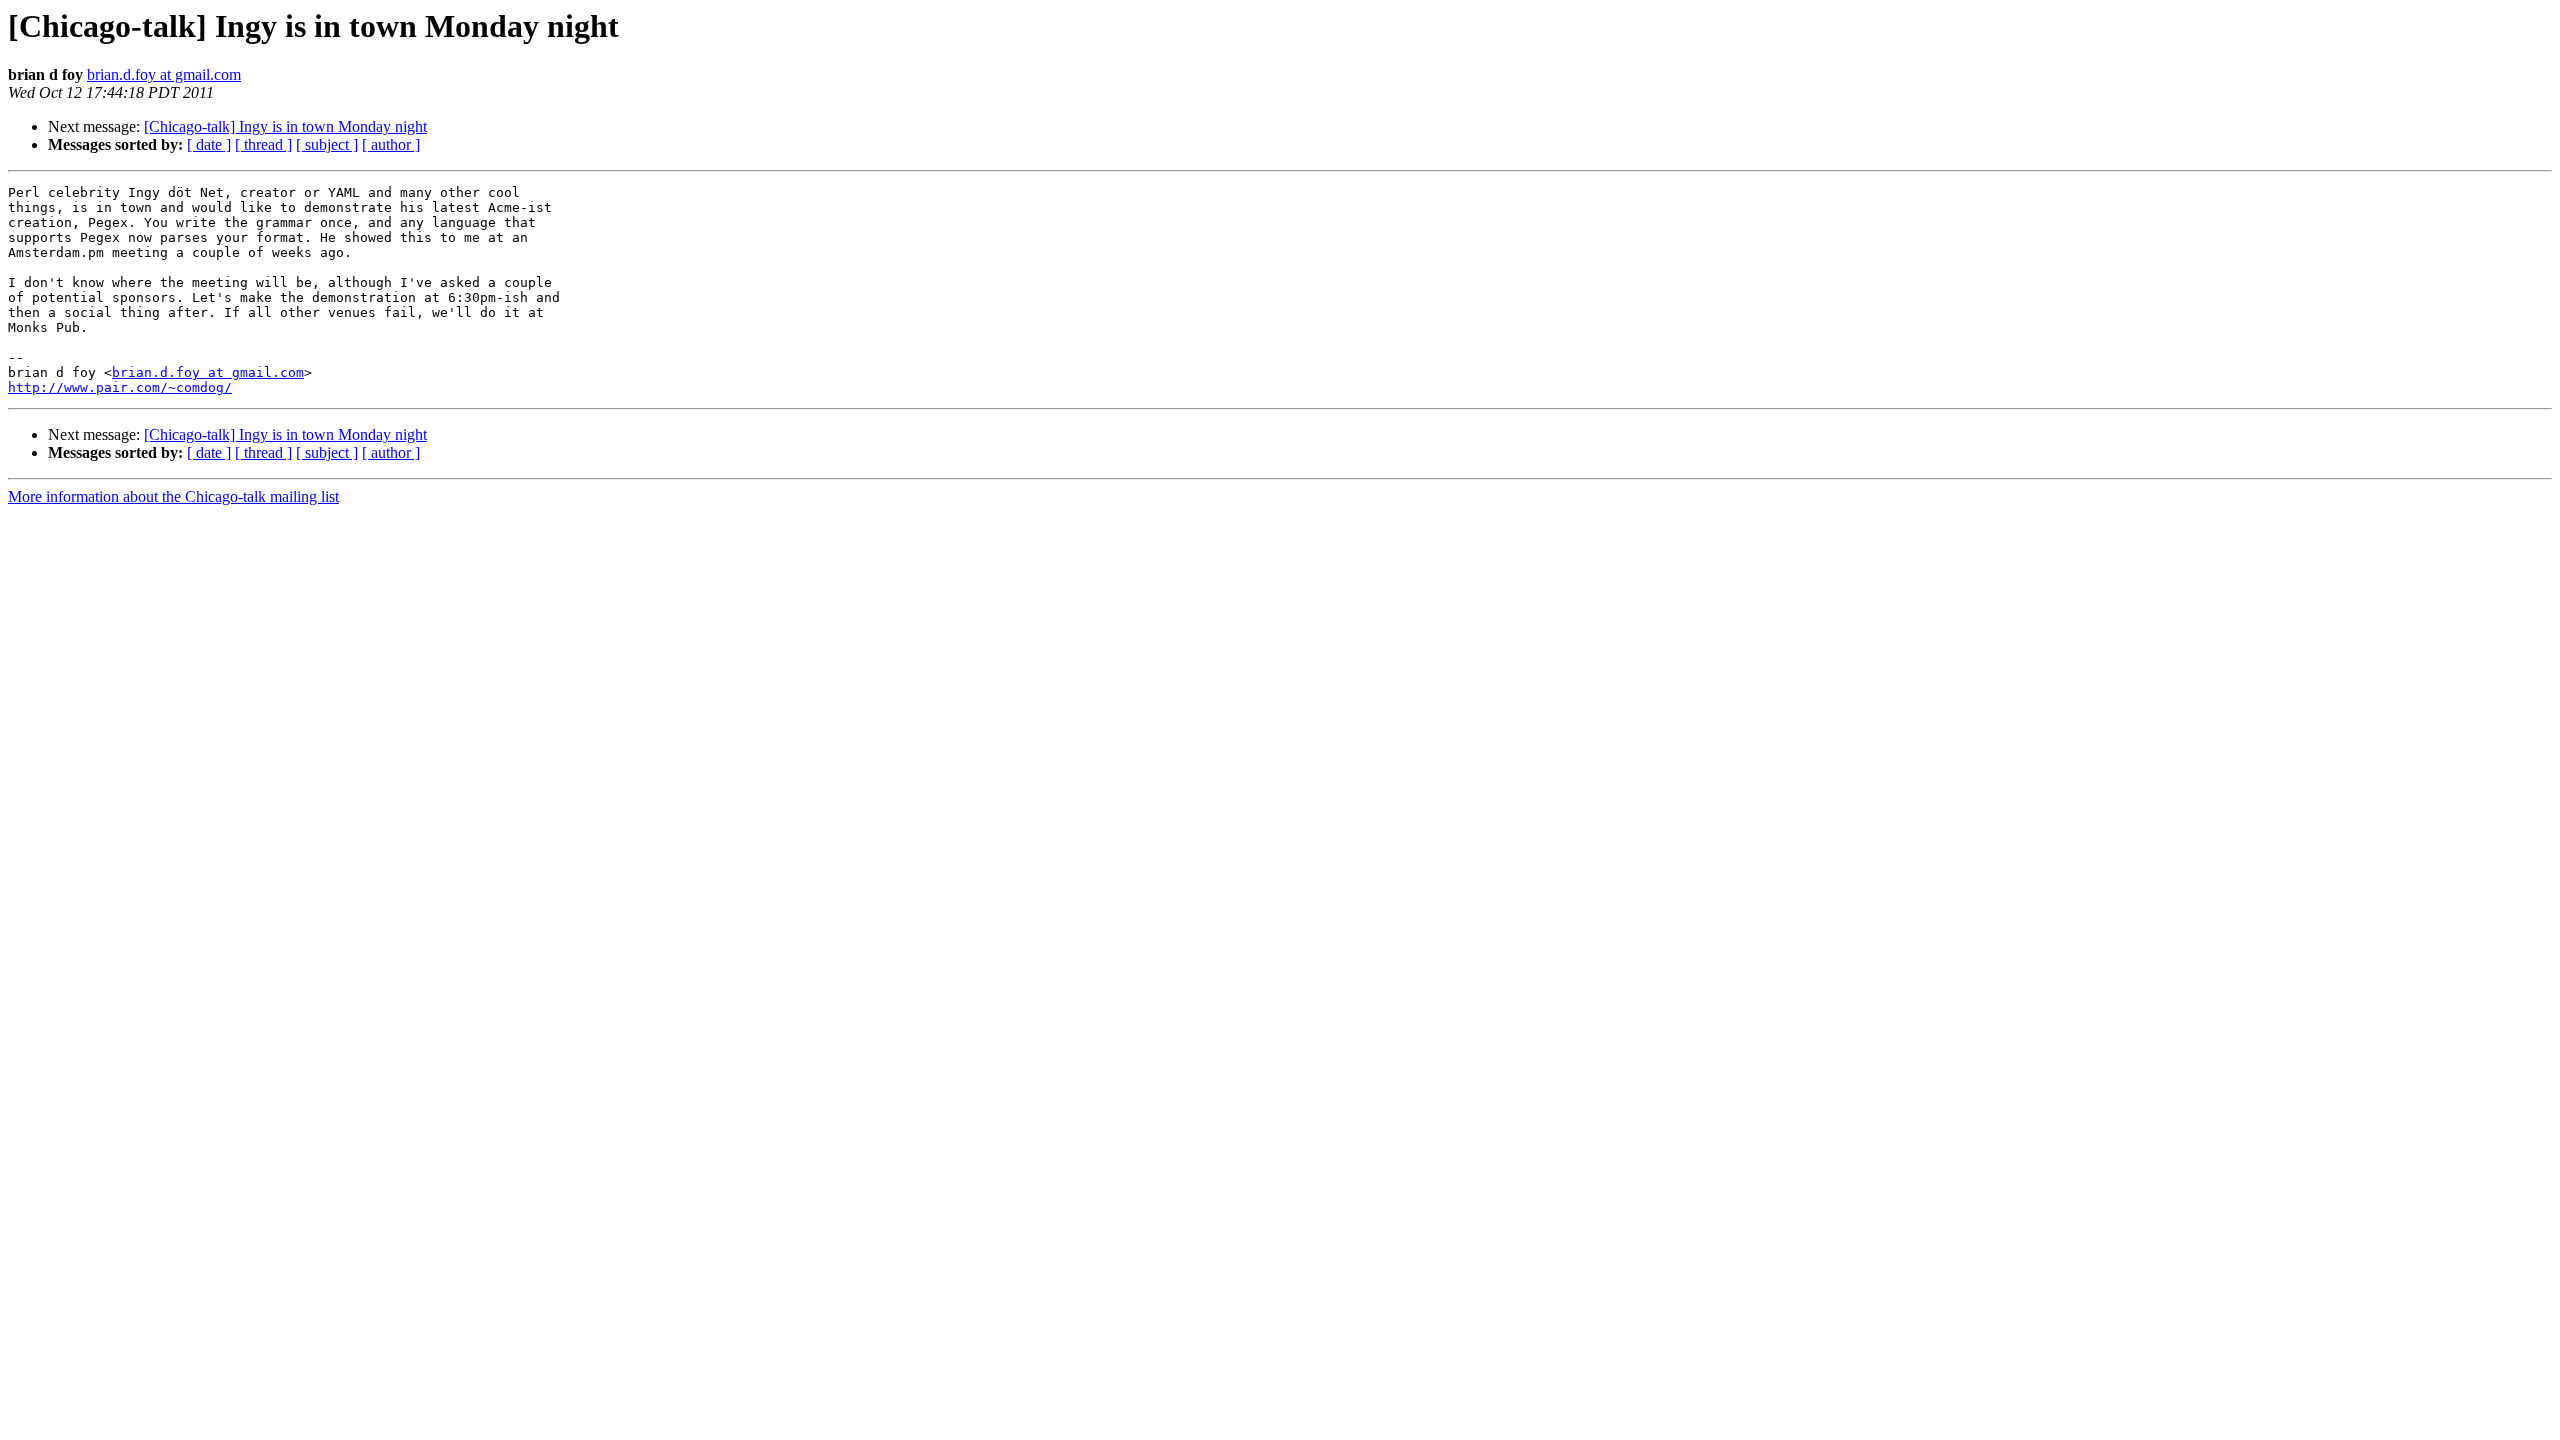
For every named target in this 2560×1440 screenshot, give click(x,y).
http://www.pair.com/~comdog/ (120, 387)
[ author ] (391, 144)
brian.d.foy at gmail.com (164, 74)
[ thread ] (263, 144)
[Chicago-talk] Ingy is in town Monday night (285, 126)
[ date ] (209, 144)
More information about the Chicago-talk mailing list (173, 496)
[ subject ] (327, 144)
